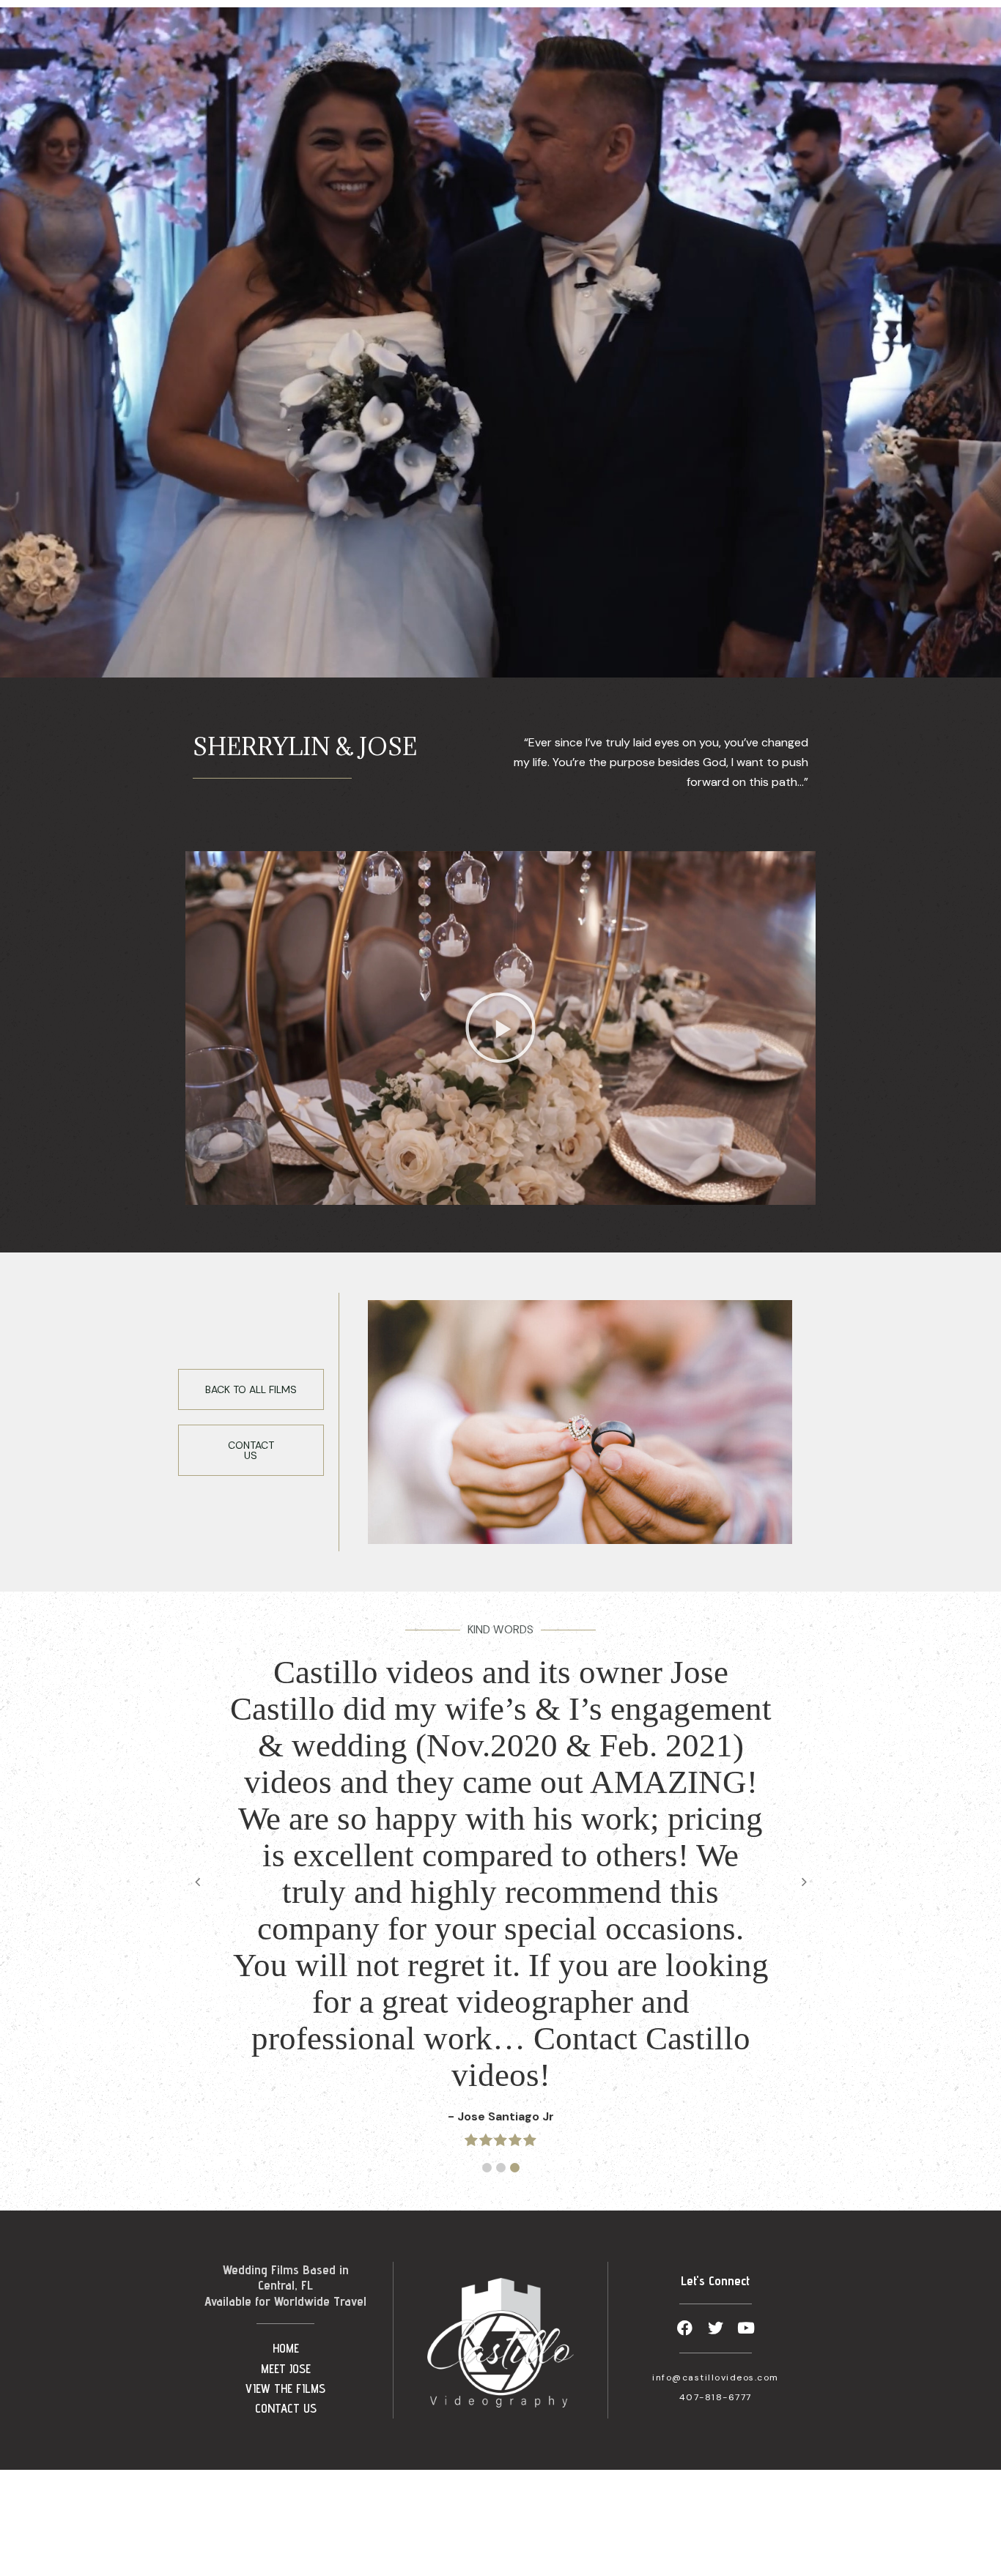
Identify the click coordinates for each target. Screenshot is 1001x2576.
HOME (286, 2348)
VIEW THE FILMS (285, 2388)
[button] (500, 1028)
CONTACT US (286, 2408)
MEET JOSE (286, 2369)
